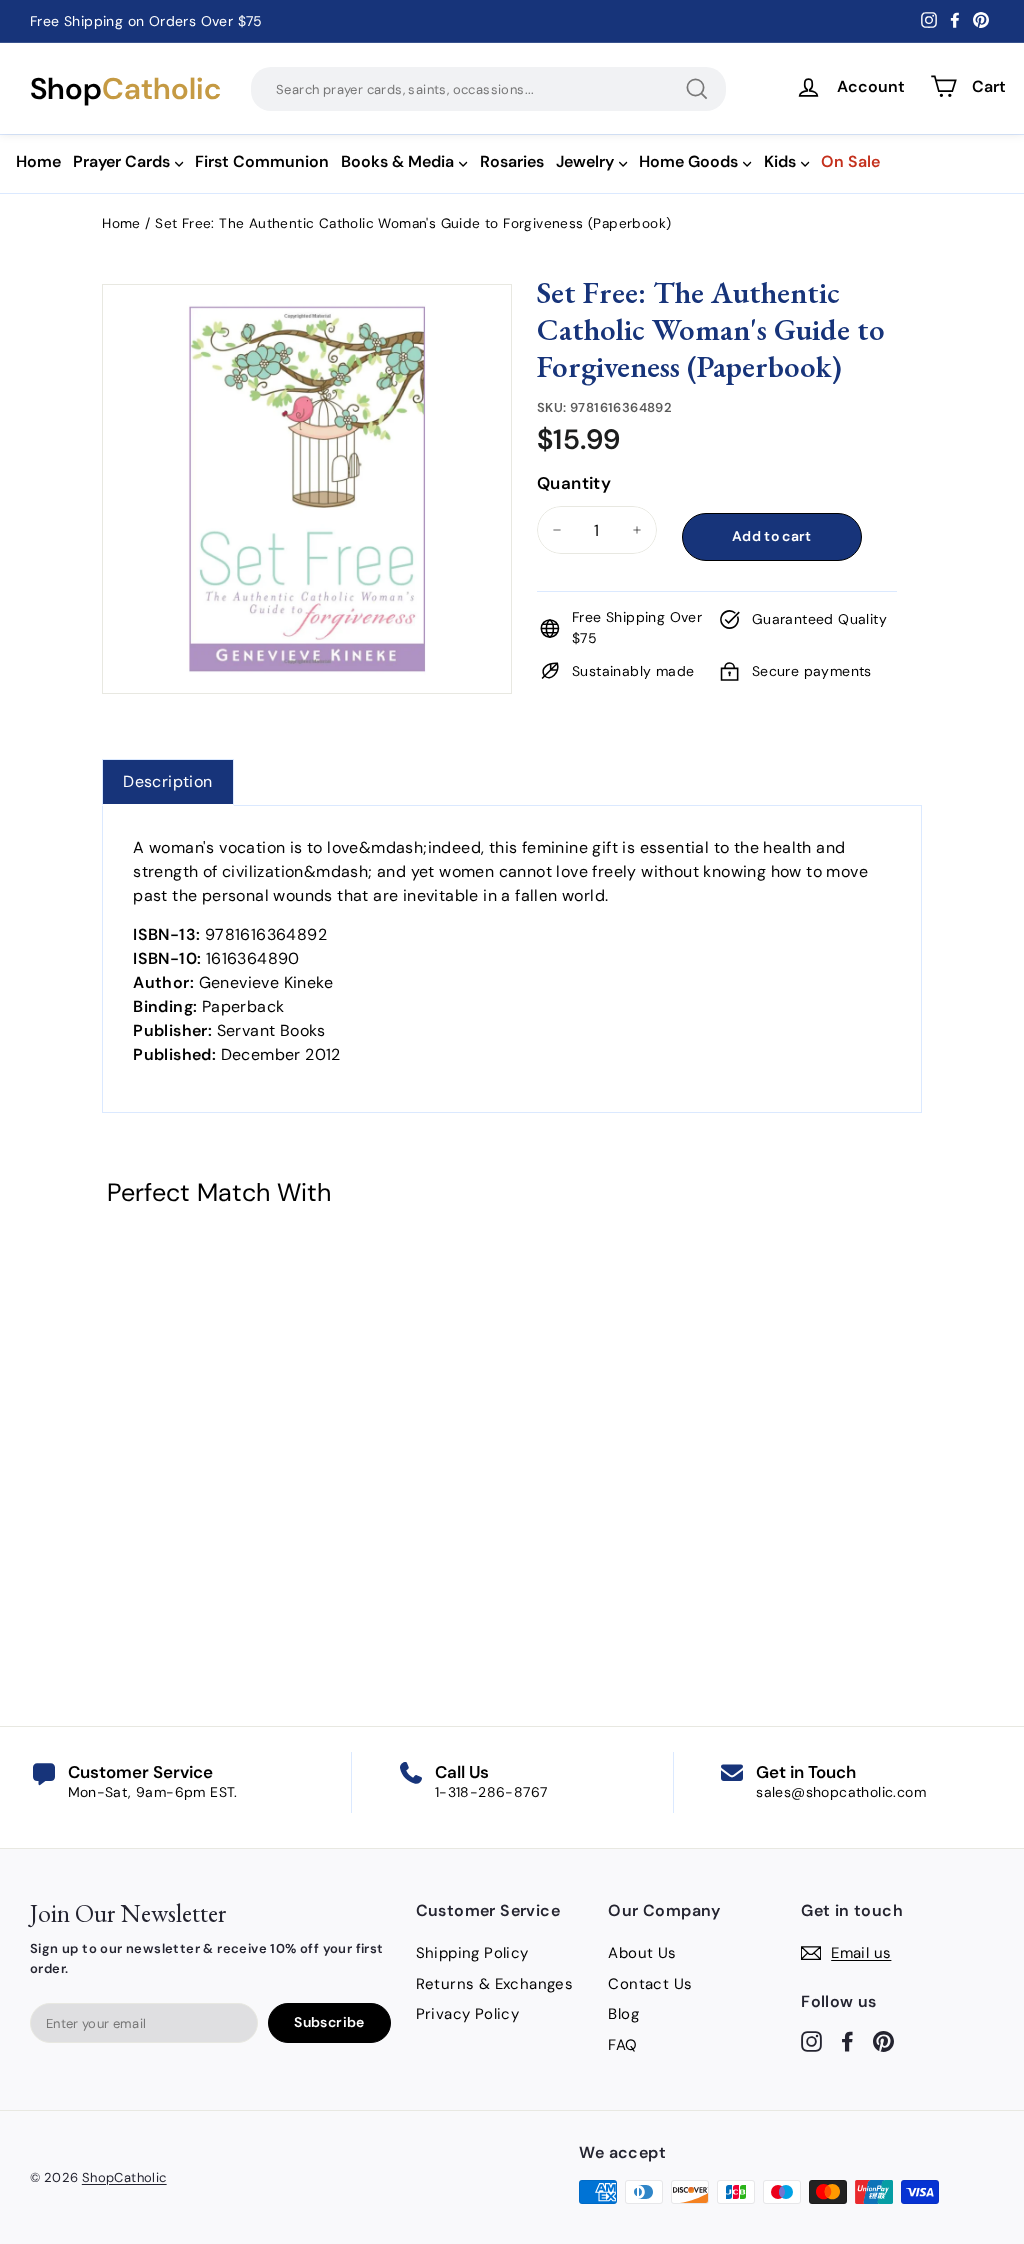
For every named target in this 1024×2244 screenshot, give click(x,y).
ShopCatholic (124, 2177)
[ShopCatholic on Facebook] (847, 2040)
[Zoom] (307, 309)
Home (38, 161)
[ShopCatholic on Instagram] (811, 2040)
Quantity (574, 483)
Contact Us (650, 1984)
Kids (780, 161)
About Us (642, 1953)
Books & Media (397, 161)
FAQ (622, 2045)
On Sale (850, 161)
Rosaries (512, 161)
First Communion (262, 161)
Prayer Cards (121, 161)
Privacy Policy (468, 2014)
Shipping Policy (472, 1953)
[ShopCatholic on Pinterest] (883, 2040)
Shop (125, 89)
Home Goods (688, 161)
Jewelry (585, 161)
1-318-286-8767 (491, 1792)
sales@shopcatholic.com (841, 1792)
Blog (623, 2014)
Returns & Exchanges (495, 1984)
